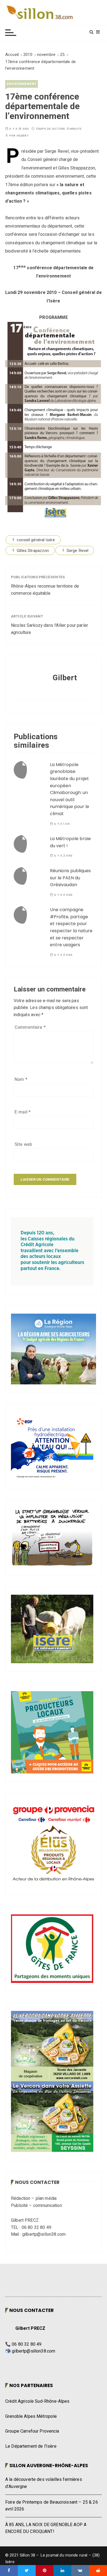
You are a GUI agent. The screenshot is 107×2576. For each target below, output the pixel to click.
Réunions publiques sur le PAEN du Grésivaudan (70, 878)
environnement (22, 84)
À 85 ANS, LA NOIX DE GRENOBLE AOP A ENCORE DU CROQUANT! (46, 2528)
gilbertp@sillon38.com (33, 2351)
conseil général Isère (36, 540)
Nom (21, 1079)
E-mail (23, 1112)
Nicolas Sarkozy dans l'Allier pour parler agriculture (50, 629)
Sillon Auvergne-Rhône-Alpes (49, 2466)
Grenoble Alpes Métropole (31, 2416)
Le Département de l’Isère (31, 2446)
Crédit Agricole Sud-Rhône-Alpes (37, 2401)
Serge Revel (78, 551)
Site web (23, 1144)
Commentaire (30, 1027)
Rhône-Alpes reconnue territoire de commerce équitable (45, 590)
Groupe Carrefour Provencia (32, 2431)
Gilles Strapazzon (33, 551)
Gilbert (23, 136)
